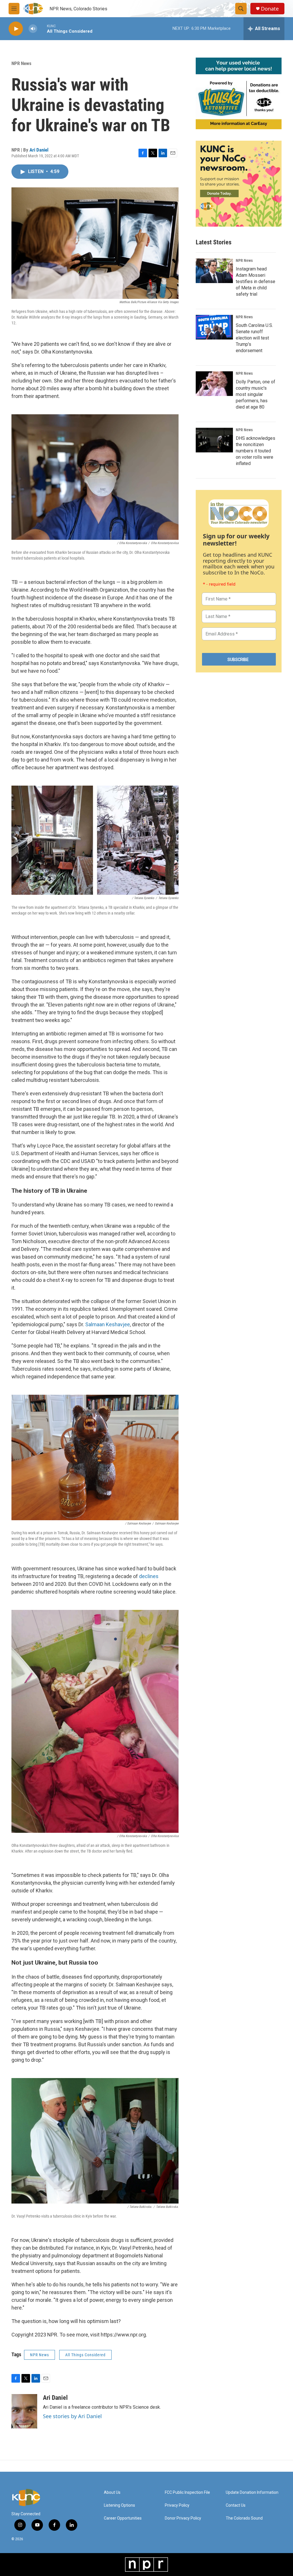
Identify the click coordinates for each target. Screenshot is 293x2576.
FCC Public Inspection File (187, 2492)
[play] (16, 29)
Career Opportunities (123, 2518)
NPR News (21, 63)
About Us (112, 2492)
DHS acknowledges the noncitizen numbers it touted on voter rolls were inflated (256, 451)
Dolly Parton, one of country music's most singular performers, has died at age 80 (256, 394)
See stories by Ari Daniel (72, 2416)
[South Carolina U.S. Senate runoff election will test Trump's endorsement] (214, 327)
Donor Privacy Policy (183, 2518)
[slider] (42, 29)
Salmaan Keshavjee (108, 1324)
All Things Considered (85, 2355)
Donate (270, 9)
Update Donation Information (252, 2492)
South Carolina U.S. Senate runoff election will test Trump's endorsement (254, 338)
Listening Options (119, 2505)
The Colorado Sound (244, 2518)
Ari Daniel (39, 150)
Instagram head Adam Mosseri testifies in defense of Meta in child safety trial (256, 281)
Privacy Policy (177, 2505)
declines (149, 1576)
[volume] (33, 29)
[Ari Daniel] (24, 2411)
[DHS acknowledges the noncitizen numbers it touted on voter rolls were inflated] (214, 440)
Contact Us (236, 2505)
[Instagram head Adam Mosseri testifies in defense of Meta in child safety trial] (214, 271)
